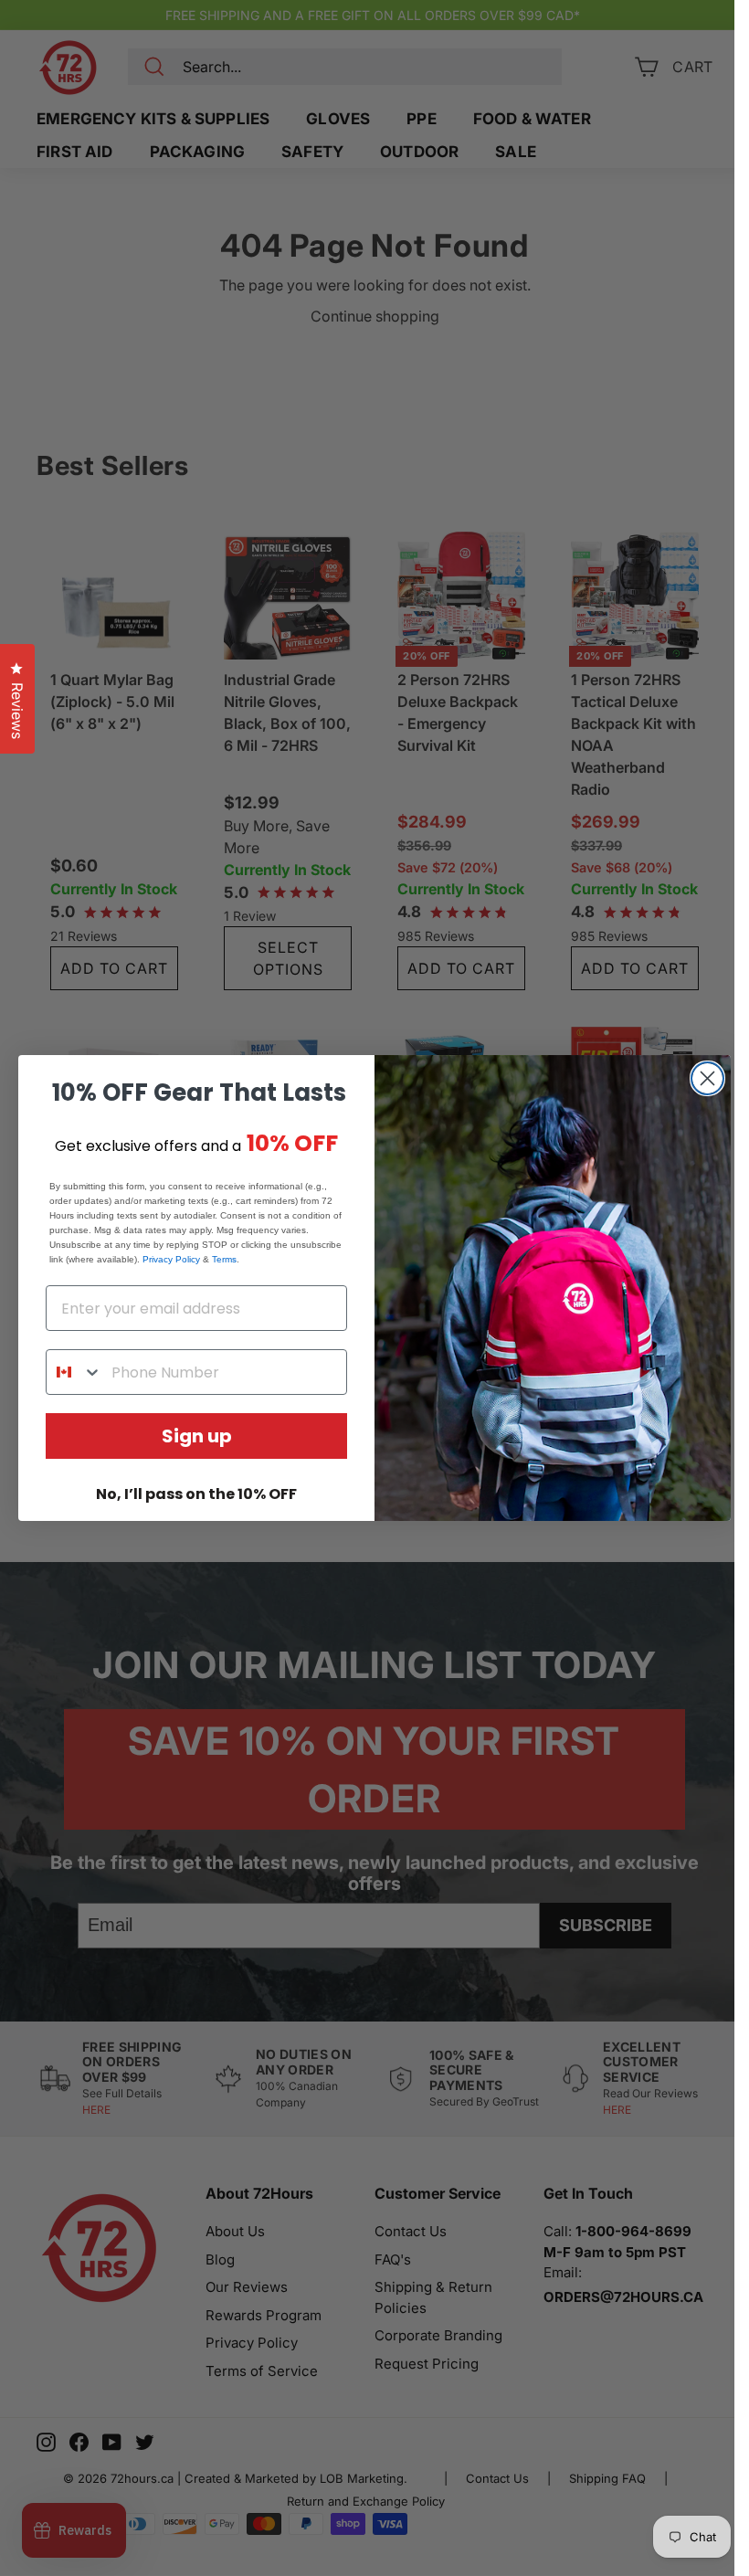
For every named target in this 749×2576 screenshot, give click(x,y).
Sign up (197, 1436)
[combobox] (74, 1372)
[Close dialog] (707, 1078)
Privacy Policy (171, 1259)
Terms (224, 1259)
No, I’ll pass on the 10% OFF (196, 1494)
